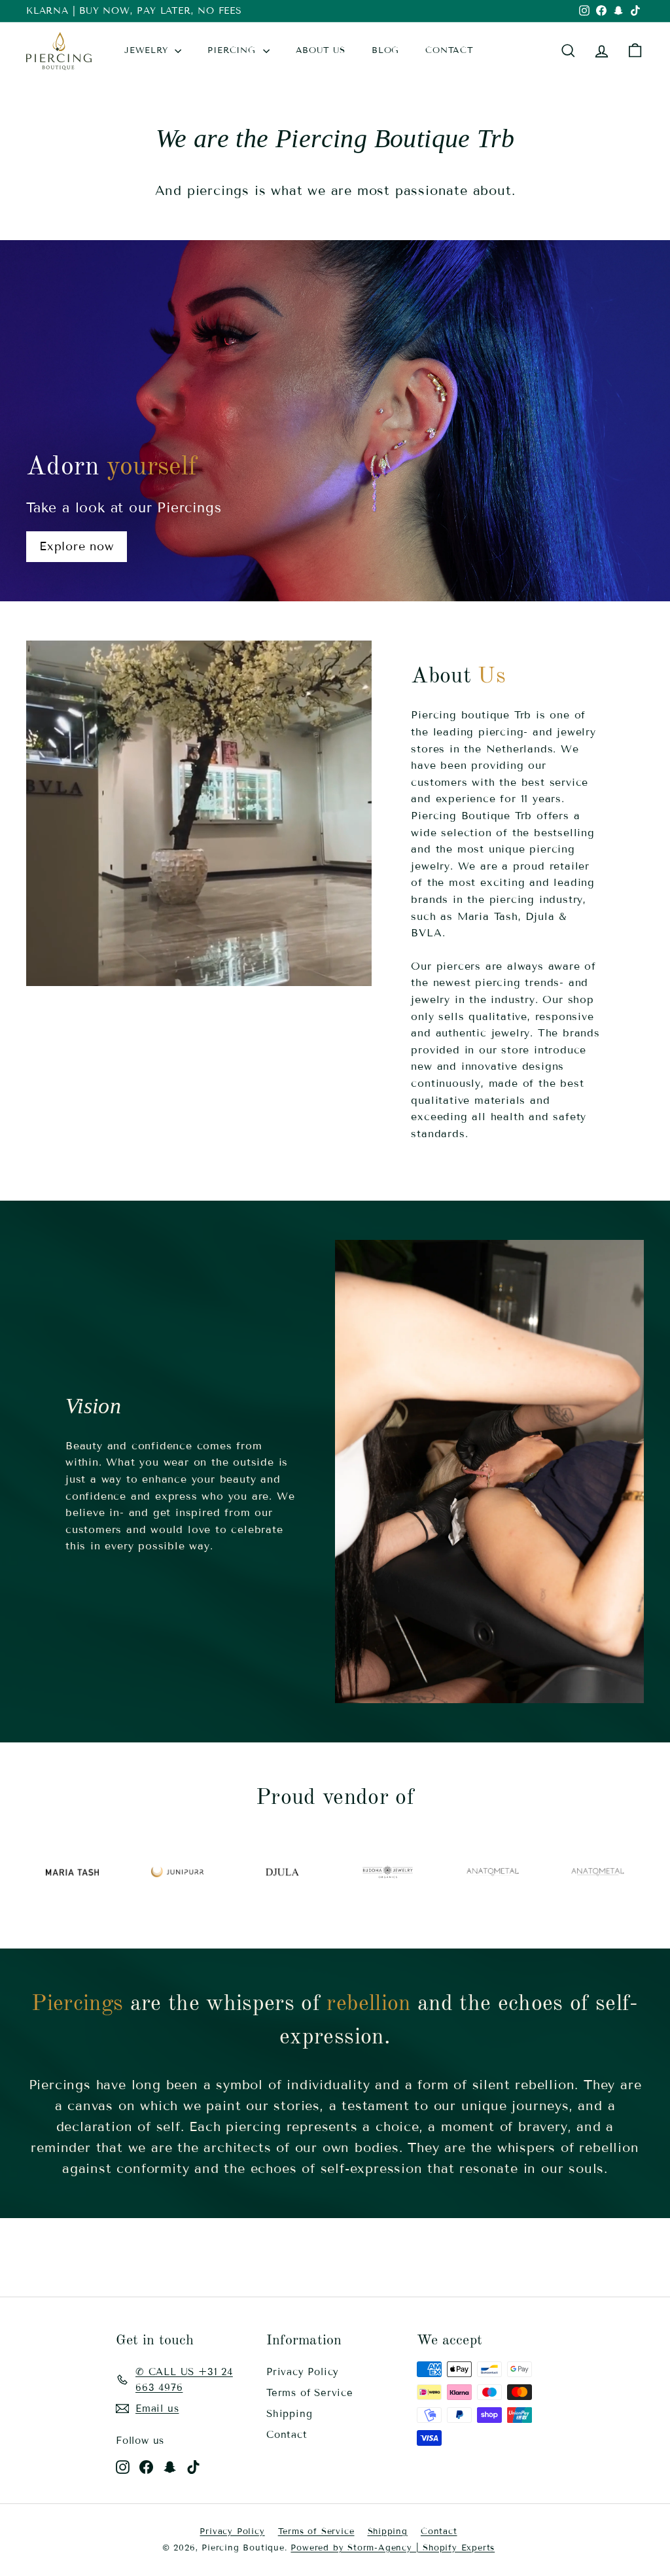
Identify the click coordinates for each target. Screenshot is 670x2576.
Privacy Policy (303, 2372)
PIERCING (233, 50)
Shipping (289, 2414)
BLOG (385, 50)
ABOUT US (321, 50)
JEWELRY (148, 50)
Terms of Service (310, 2393)
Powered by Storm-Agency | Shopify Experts (393, 2548)
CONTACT (450, 50)
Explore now (77, 546)
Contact (287, 2435)
